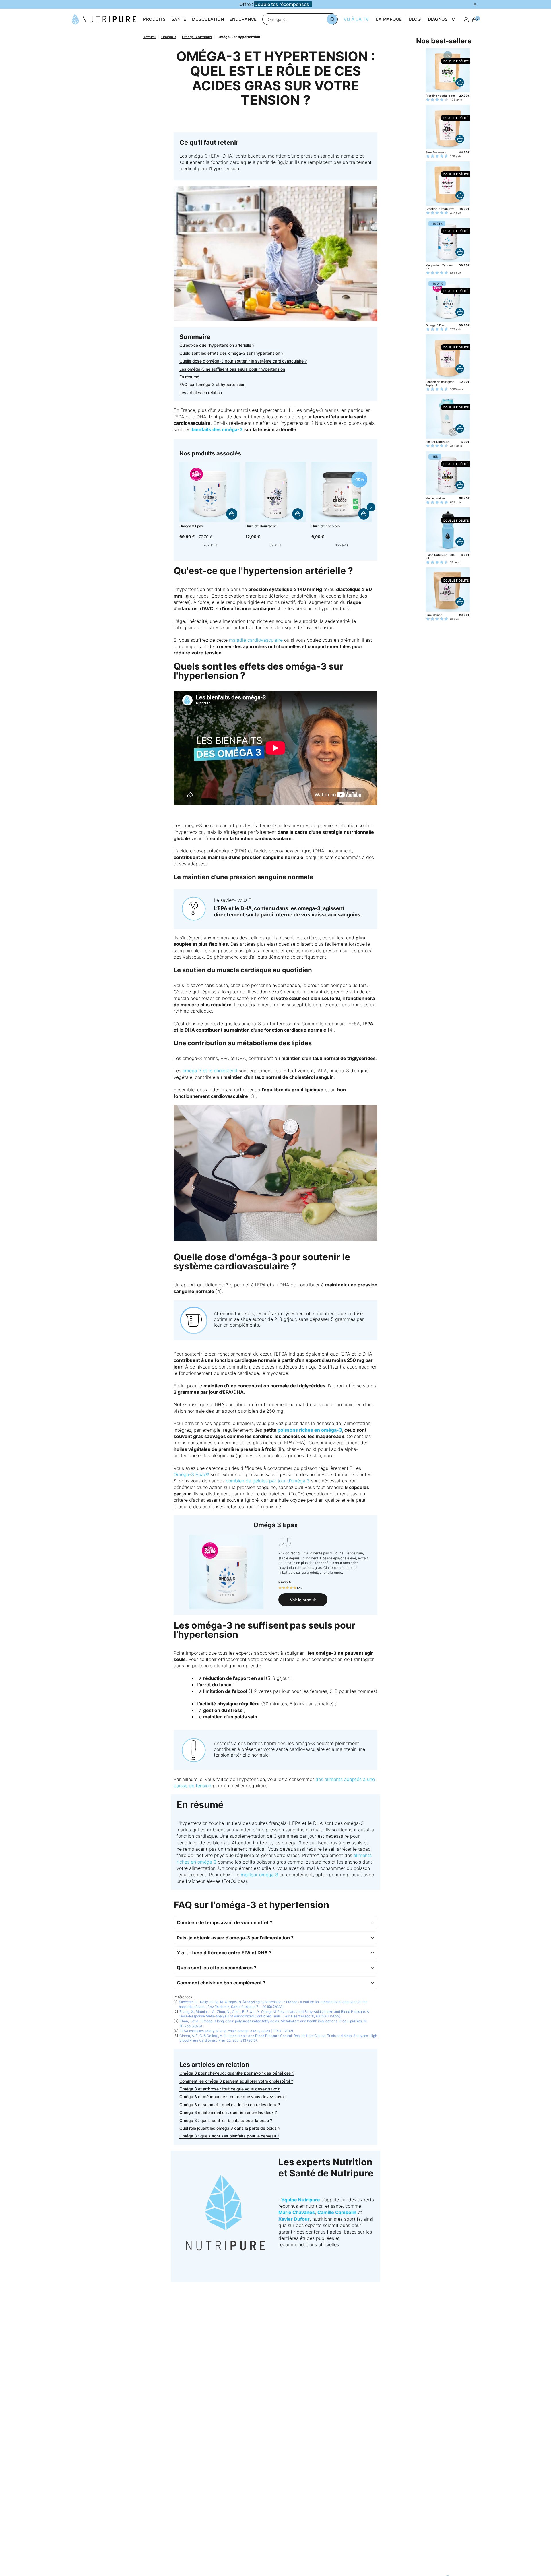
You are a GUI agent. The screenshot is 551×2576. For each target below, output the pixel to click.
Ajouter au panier (232, 514)
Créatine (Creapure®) (441, 209)
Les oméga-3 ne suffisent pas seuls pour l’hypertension (232, 369)
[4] (195, 545)
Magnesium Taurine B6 (439, 267)
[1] (181, 545)
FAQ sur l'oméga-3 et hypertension (212, 384)
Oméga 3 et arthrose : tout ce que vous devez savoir (229, 2089)
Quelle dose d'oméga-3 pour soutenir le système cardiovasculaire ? (243, 361)
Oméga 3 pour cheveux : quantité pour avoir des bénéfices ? (237, 2073)
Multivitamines (435, 498)
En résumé (189, 377)
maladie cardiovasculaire (256, 640)
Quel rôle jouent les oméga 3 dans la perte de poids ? (230, 2128)
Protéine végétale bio (440, 96)
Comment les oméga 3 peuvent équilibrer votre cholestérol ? (236, 2081)
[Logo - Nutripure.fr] (104, 19)
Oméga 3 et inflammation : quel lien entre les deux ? (228, 2112)
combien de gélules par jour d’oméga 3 (268, 1481)
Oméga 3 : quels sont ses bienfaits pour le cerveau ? (229, 2136)
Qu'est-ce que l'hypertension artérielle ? (217, 345)
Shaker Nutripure (437, 442)
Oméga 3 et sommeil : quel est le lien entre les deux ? (230, 2105)
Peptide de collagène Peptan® (440, 383)
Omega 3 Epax (436, 325)
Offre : (275, 4)
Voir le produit (303, 1600)
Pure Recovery (436, 152)
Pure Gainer (434, 615)
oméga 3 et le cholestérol (210, 1071)
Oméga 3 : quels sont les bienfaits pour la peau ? (226, 2120)
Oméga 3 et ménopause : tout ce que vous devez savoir (233, 2097)
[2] (186, 545)
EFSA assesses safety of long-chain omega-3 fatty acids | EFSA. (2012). (237, 2031)
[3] (190, 545)
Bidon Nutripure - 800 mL (441, 557)
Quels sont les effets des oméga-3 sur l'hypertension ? (231, 353)
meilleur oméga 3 (259, 1875)
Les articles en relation (201, 392)
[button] (371, 507)
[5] (199, 545)
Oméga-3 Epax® (191, 1474)
